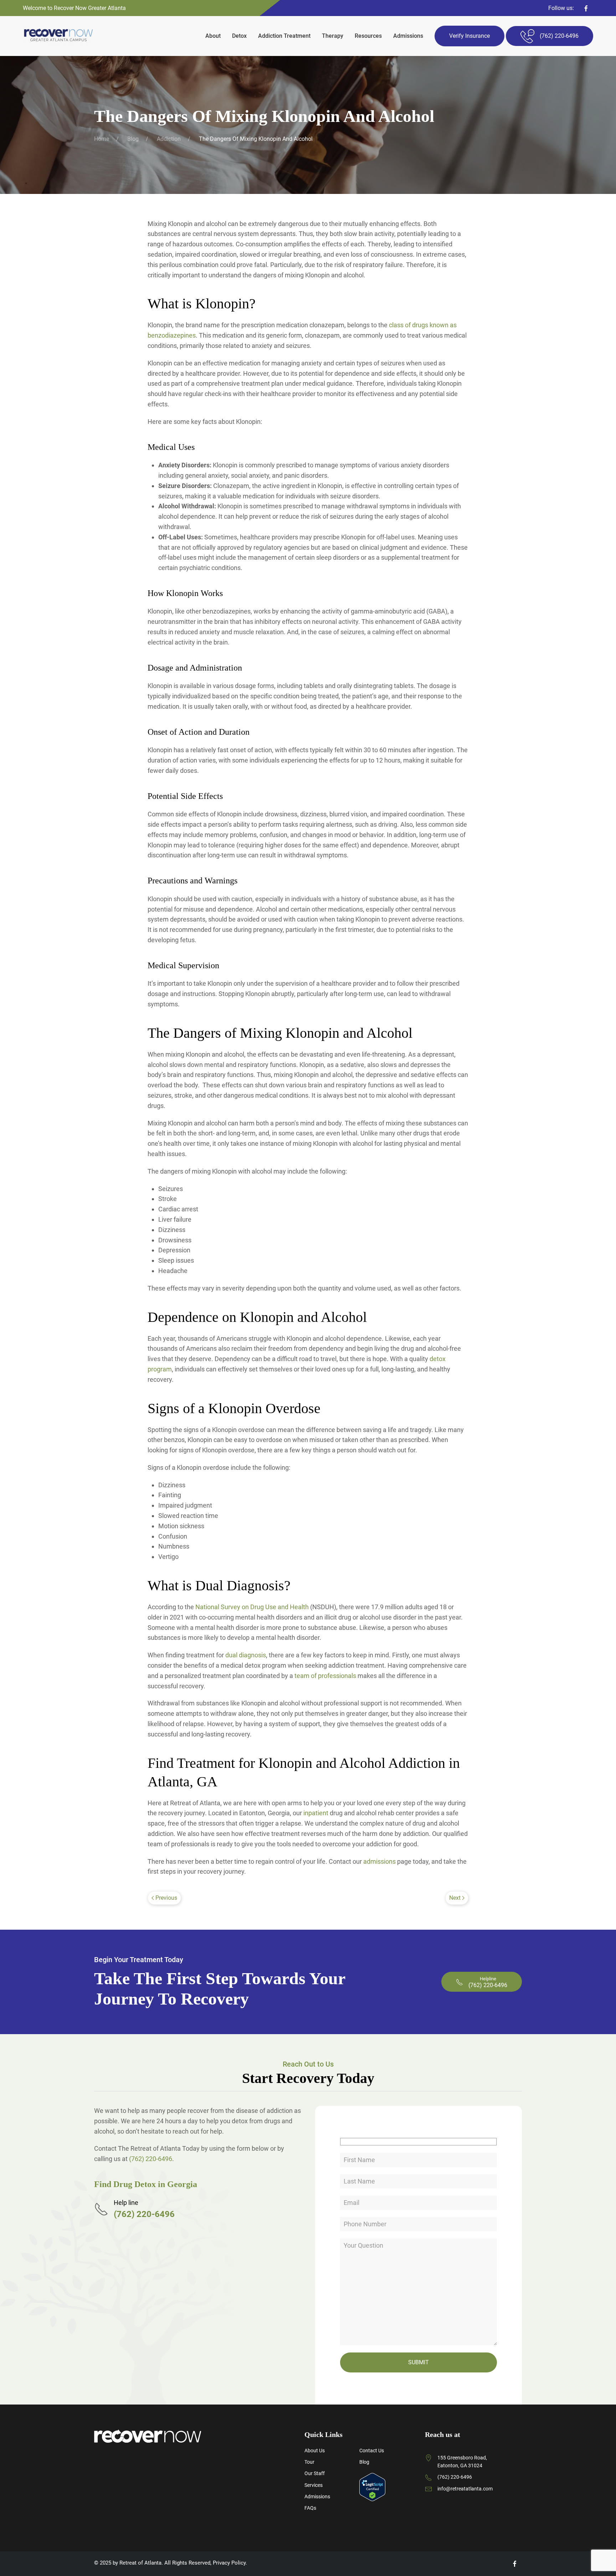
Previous (166, 1898)
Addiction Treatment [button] (284, 36)
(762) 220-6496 (151, 2159)
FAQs (310, 2508)
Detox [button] (239, 36)
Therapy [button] (333, 36)
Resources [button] (368, 36)
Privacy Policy (229, 2563)
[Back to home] (58, 36)
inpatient (316, 1813)
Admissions (408, 36)
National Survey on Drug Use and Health (252, 1607)
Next (455, 1898)
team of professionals (325, 1676)
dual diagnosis (246, 1655)
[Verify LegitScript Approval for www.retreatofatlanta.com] (372, 2487)
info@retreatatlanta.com (465, 2489)
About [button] (213, 36)
